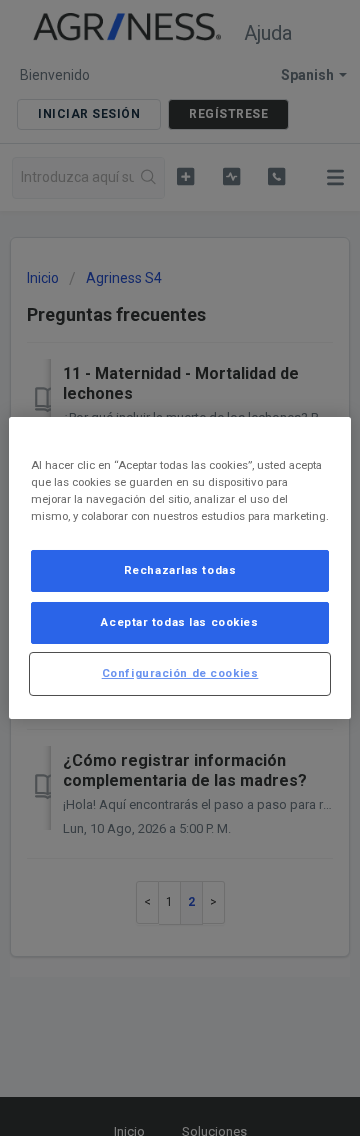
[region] (180, 568)
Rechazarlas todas (180, 570)
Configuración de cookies (180, 673)
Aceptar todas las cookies (179, 622)
